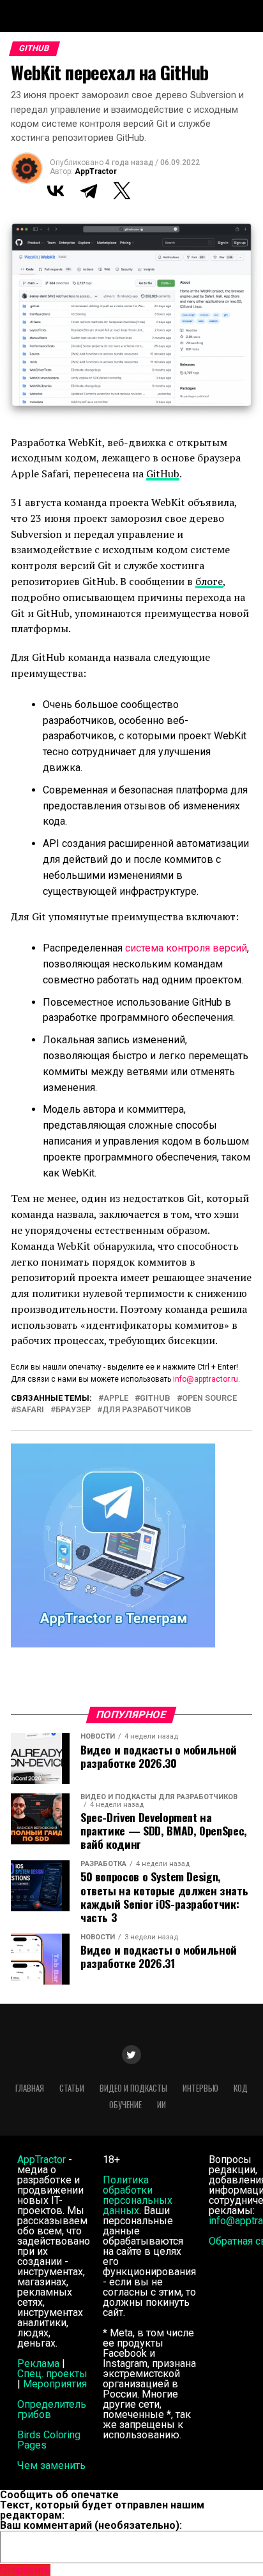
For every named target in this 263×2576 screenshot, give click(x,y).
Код (241, 2088)
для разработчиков (147, 1410)
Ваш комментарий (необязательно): (91, 2525)
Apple (116, 1399)
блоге (209, 581)
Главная (30, 2088)
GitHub (163, 474)
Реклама (38, 2363)
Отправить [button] (25, 2570)
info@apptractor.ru (206, 1379)
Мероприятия (55, 2384)
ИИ (162, 2105)
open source (209, 1399)
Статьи (72, 2088)
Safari (30, 1410)
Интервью (200, 2088)
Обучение (125, 2105)
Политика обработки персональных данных (138, 2195)
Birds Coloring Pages (49, 2440)
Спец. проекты (52, 2374)
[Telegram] (89, 191)
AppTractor (96, 171)
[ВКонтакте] (56, 191)
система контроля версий (186, 948)
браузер (73, 1410)
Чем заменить (51, 2465)
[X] (122, 191)
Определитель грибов (52, 2409)
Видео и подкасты (133, 2088)
